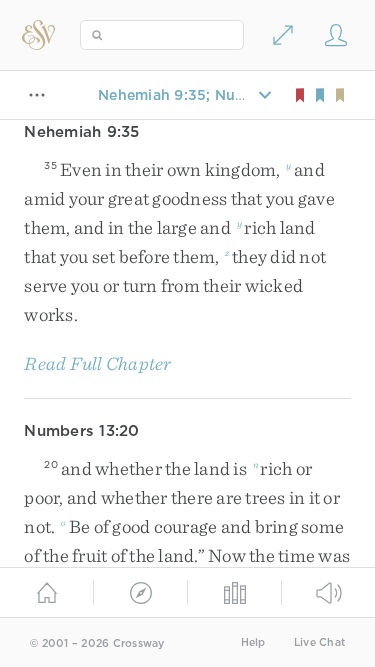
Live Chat (319, 642)
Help (253, 642)
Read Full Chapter (97, 363)
